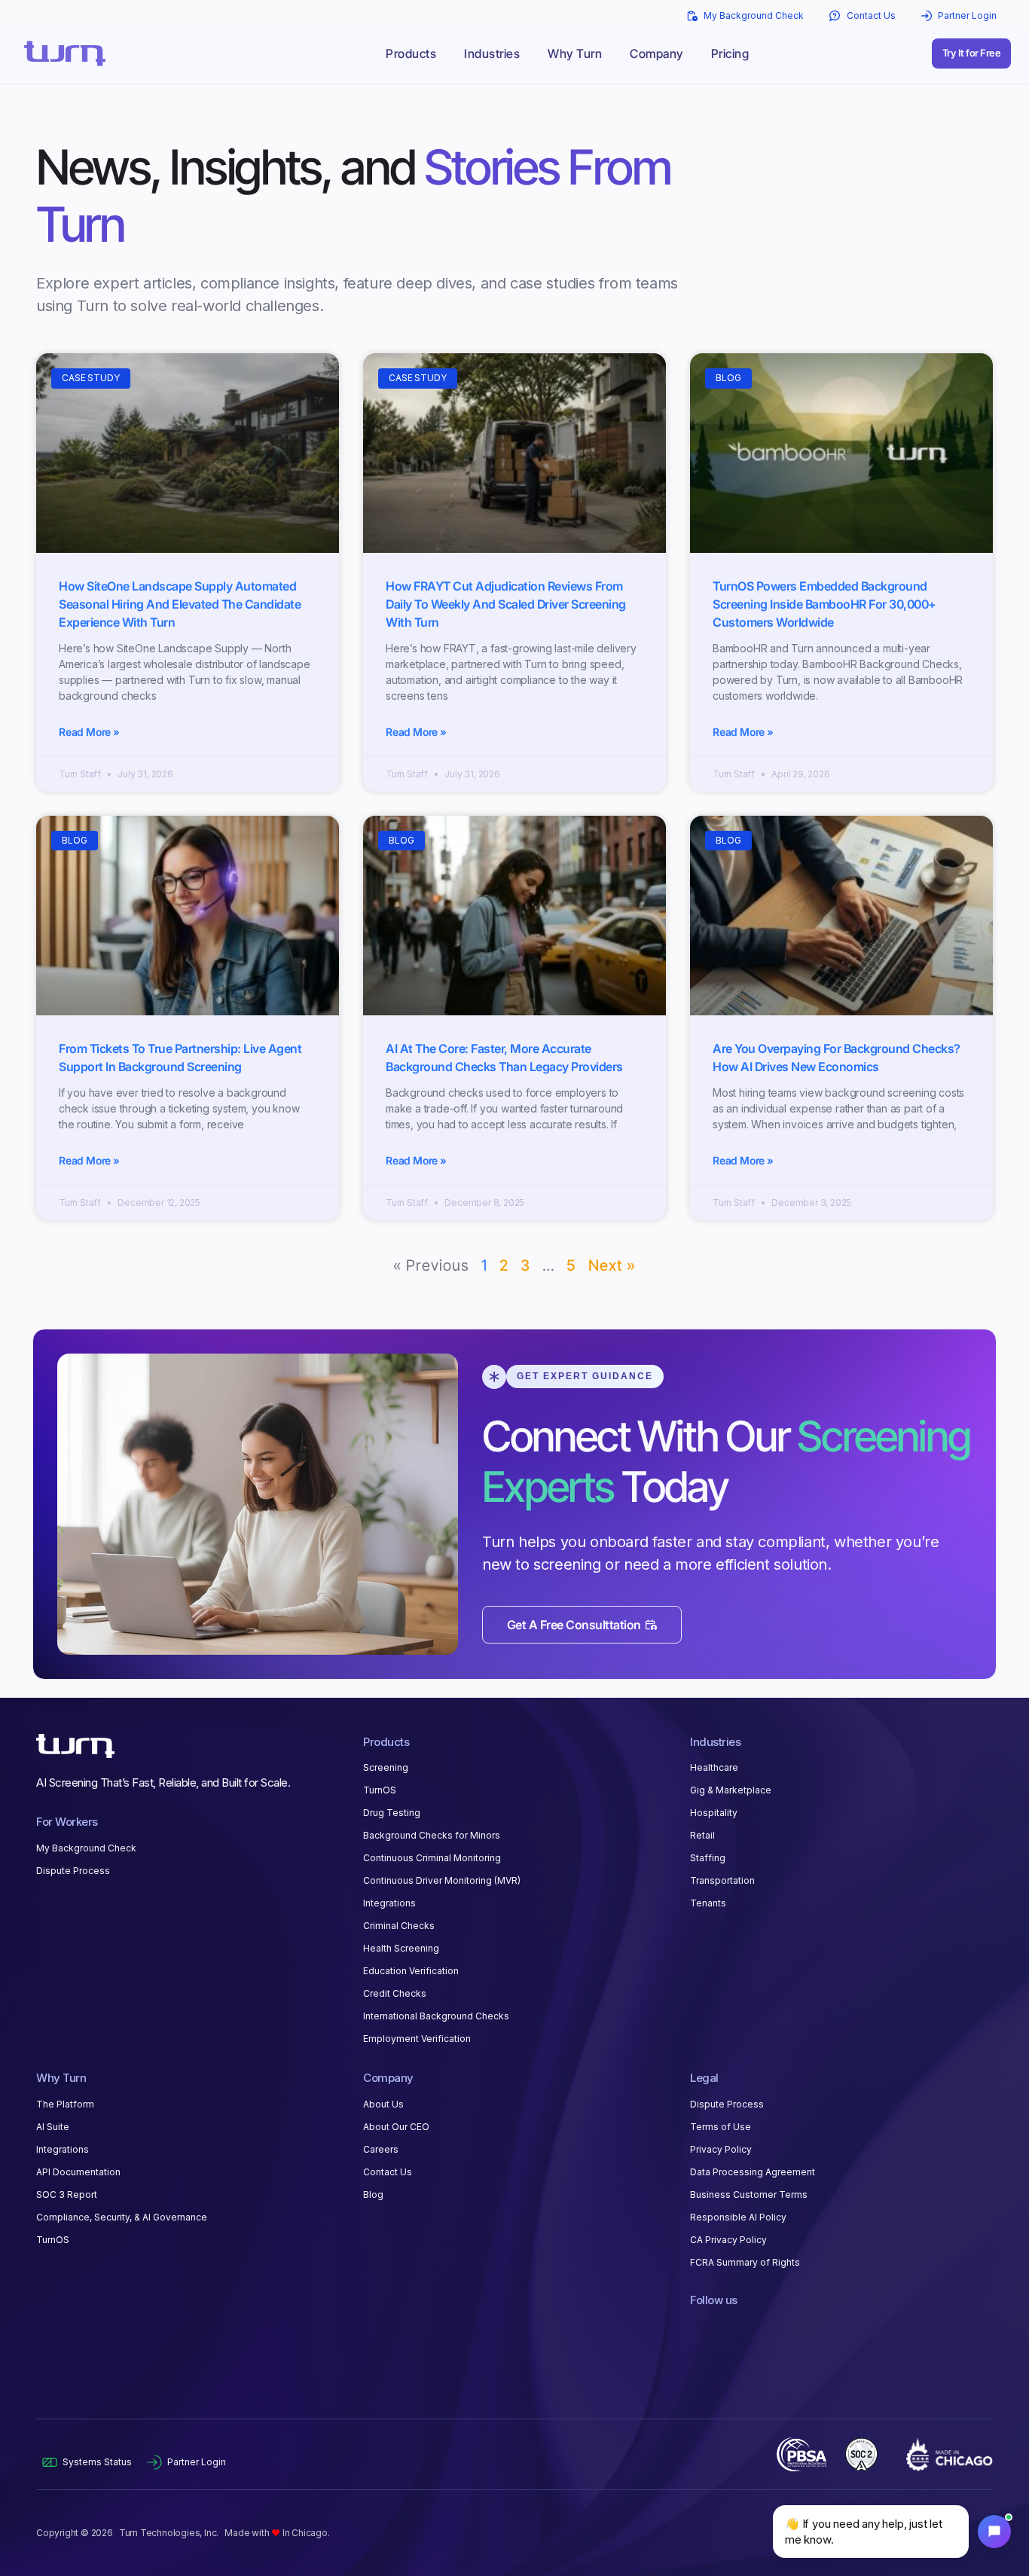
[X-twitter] (774, 2327)
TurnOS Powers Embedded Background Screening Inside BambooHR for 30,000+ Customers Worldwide (824, 604)
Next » (612, 1265)
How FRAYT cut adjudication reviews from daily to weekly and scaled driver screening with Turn (506, 604)
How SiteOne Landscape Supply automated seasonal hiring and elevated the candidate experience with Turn (180, 604)
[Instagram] (749, 2327)
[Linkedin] (698, 2327)
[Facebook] (723, 2327)
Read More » (89, 732)
